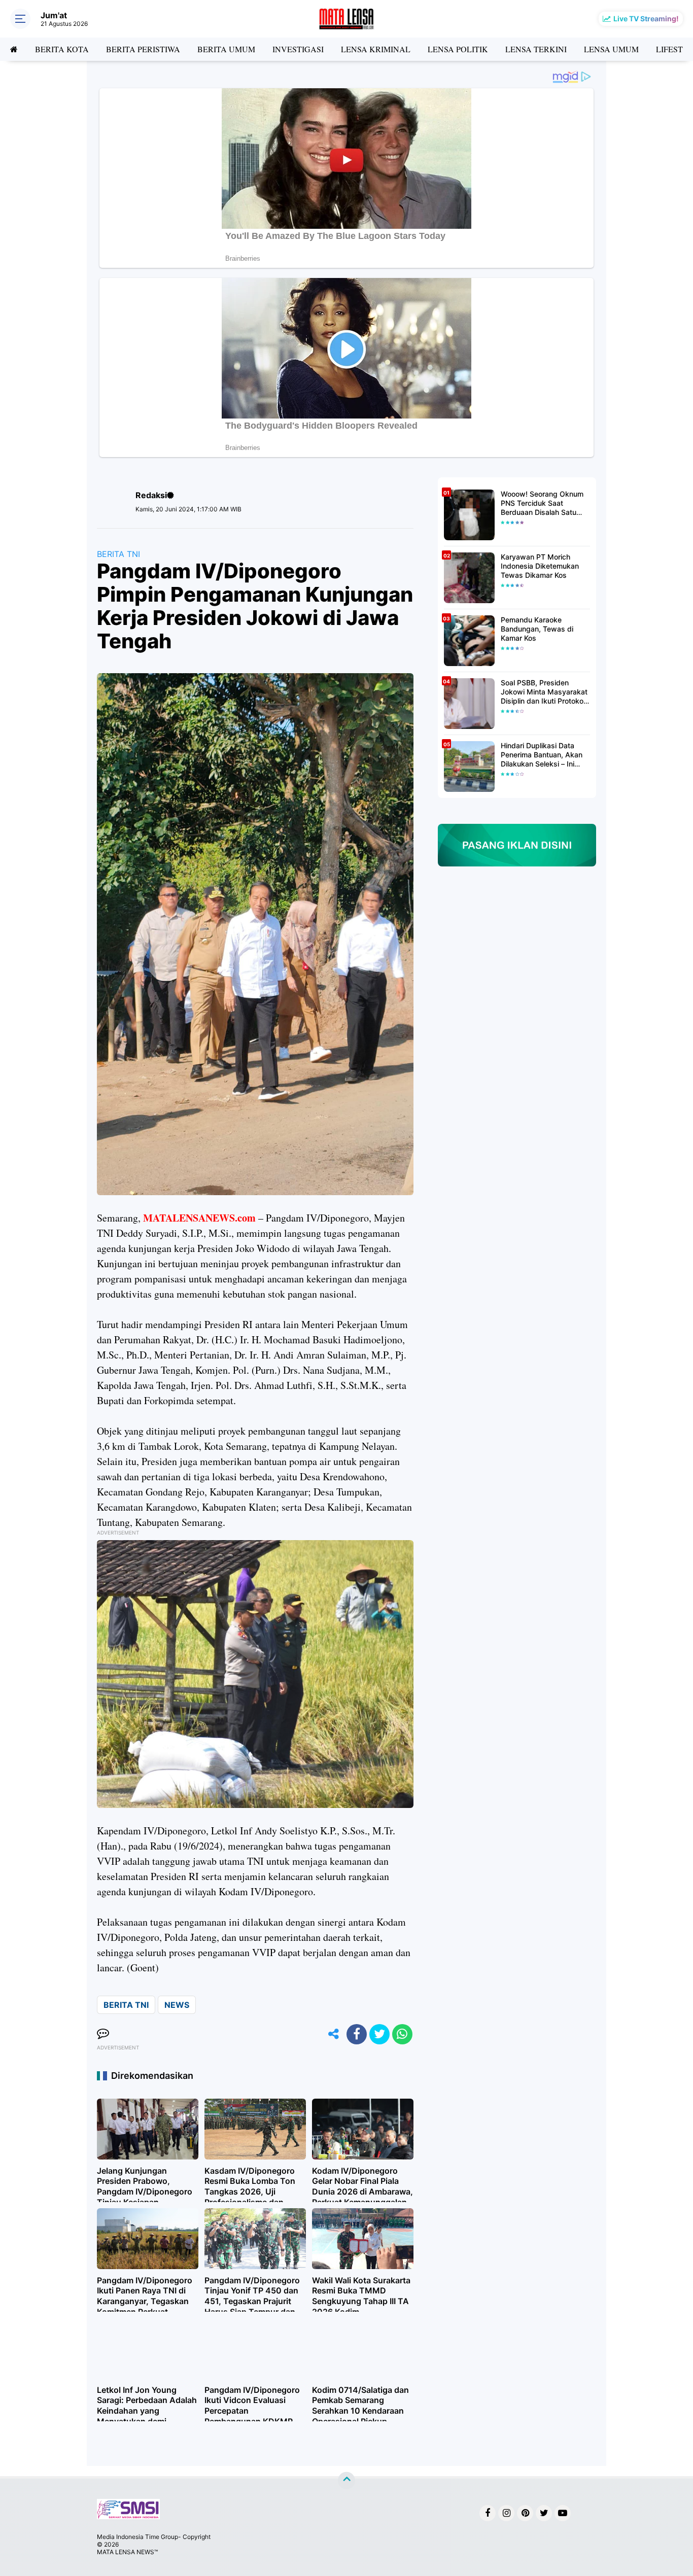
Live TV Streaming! (646, 19)
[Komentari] (103, 2034)
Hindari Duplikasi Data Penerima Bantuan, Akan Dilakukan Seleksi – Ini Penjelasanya (542, 755)
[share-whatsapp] (402, 2034)
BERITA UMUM (226, 49)
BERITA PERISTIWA (143, 49)
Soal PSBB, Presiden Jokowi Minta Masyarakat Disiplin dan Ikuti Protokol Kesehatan (544, 692)
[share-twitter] (379, 2034)
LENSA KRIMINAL (376, 49)
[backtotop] (346, 2481)
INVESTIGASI (298, 49)
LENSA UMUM (611, 49)
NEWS (177, 2005)
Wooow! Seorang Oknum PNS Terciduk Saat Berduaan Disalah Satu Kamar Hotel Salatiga (542, 503)
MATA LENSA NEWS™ (127, 2552)
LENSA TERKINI (536, 49)
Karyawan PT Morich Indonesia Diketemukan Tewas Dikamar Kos (540, 566)
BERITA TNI (118, 554)
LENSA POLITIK (458, 49)
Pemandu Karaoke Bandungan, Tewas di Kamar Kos (537, 629)
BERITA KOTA (62, 49)
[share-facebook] (357, 2034)
